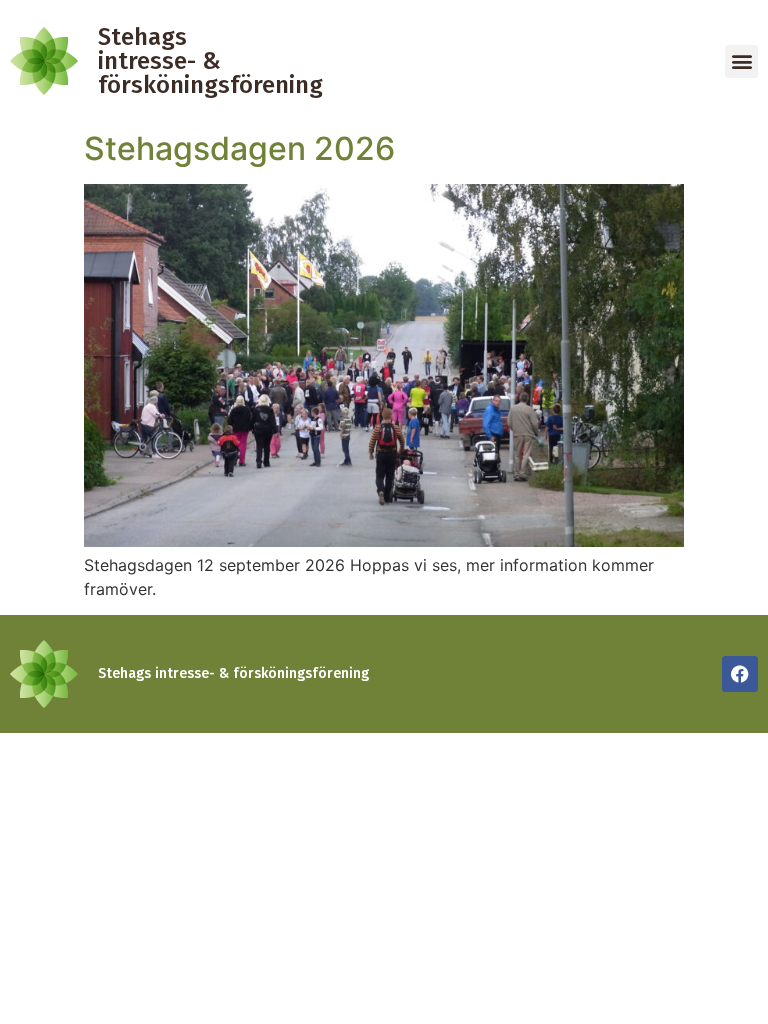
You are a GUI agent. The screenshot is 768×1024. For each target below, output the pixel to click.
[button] (741, 61)
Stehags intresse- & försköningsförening (210, 61)
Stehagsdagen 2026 (239, 148)
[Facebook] (740, 674)
